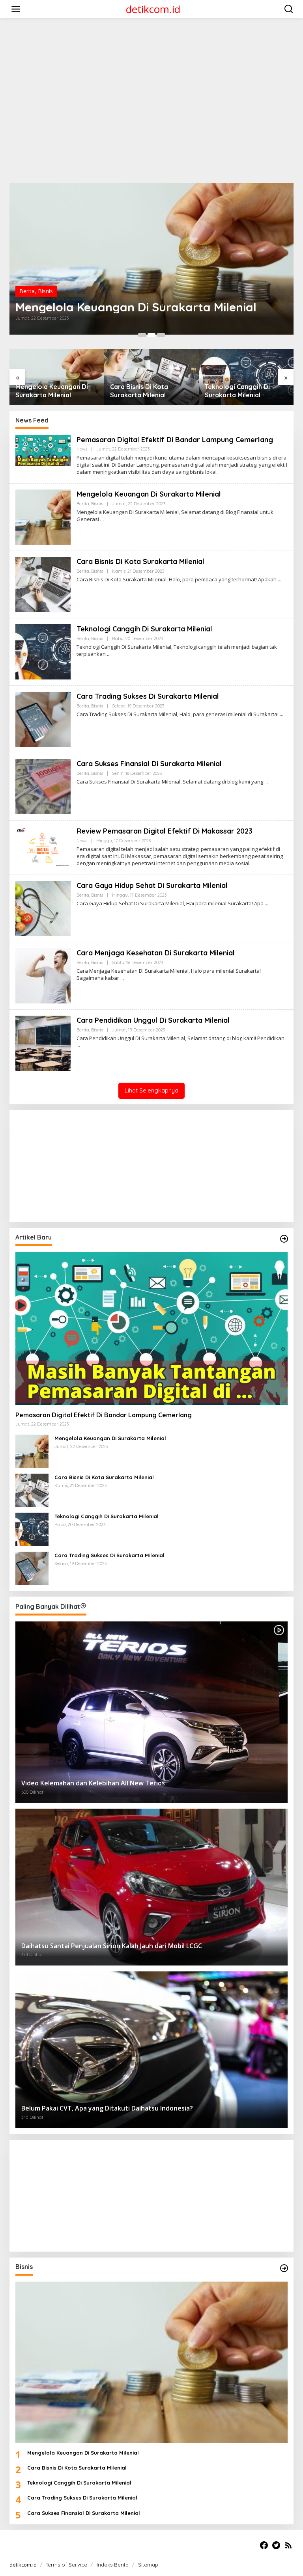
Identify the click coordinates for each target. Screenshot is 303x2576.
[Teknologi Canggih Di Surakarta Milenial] (109, 654)
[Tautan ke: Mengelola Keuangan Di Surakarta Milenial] (43, 517)
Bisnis (45, 291)
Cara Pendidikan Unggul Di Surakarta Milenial (153, 1020)
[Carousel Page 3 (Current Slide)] (161, 335)
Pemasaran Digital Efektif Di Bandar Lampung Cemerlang (175, 440)
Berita (27, 291)
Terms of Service (66, 2565)
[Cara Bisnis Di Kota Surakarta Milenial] (280, 580)
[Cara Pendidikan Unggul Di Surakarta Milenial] (78, 1045)
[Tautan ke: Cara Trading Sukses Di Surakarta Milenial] (43, 719)
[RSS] (288, 2545)
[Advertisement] (153, 42)
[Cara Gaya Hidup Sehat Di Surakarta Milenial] (267, 904)
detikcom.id (153, 9)
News (82, 449)
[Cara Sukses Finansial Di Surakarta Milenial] (266, 782)
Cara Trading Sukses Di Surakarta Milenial (240, 391)
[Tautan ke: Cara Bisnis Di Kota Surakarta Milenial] (151, 259)
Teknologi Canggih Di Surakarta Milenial (143, 391)
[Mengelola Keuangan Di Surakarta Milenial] (102, 519)
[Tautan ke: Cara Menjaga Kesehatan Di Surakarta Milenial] (43, 975)
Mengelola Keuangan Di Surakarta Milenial (149, 494)
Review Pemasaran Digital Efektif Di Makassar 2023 (165, 831)
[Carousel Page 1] (142, 335)
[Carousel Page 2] (151, 335)
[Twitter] (276, 2545)
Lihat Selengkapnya (151, 1090)
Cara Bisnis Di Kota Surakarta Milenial (122, 307)
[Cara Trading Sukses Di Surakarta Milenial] (281, 714)
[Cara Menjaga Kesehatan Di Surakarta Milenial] (122, 978)
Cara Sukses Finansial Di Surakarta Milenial (149, 764)
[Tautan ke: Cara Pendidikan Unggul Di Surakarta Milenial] (43, 1043)
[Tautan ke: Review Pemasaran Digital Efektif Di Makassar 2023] (43, 846)
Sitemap (148, 2565)
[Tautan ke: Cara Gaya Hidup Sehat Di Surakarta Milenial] (43, 908)
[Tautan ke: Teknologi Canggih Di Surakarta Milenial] (43, 651)
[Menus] (16, 9)
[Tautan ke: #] (284, 1239)
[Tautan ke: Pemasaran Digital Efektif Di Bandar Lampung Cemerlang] (43, 450)
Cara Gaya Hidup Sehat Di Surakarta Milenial (152, 885)
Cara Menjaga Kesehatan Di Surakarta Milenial (156, 953)
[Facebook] (264, 2545)
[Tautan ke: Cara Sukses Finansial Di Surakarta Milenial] (43, 786)
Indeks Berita (113, 2565)
